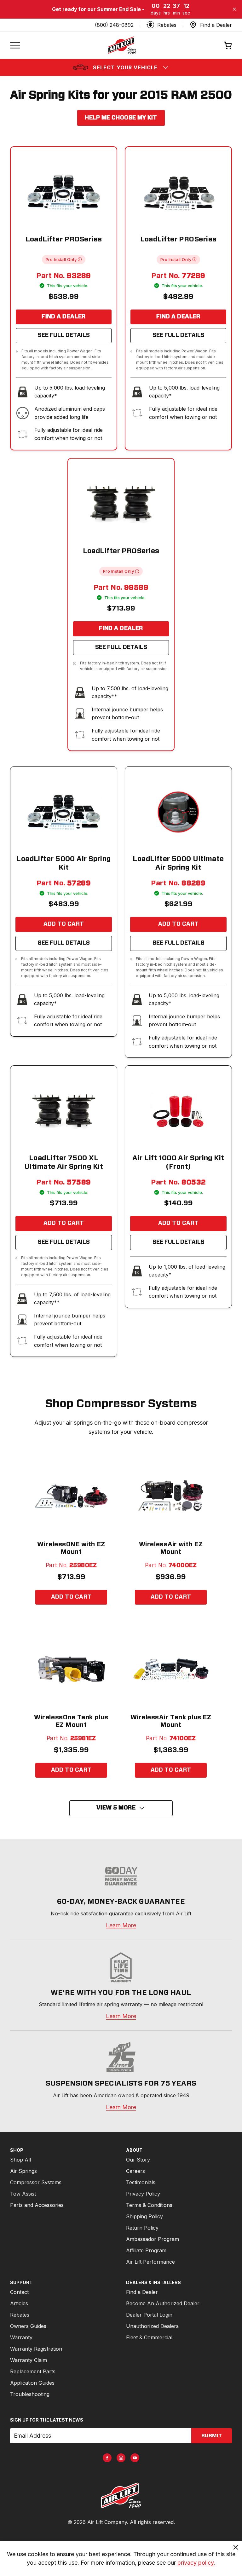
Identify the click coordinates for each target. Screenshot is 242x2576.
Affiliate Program (146, 2250)
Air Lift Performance (150, 2262)
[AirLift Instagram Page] (121, 2458)
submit (212, 2436)
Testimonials (141, 2182)
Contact (19, 2292)
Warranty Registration (36, 2349)
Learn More (121, 1925)
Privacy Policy (143, 2194)
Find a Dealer (64, 317)
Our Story (138, 2160)
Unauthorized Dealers (152, 2326)
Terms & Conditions (149, 2205)
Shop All (20, 2160)
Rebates (20, 2315)
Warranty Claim (29, 2360)
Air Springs (23, 2171)
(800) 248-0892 (114, 25)
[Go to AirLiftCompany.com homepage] (121, 2495)
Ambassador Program (153, 2239)
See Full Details (64, 335)
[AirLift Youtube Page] (135, 2458)
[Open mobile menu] (15, 45)
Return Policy (142, 2228)
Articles (19, 2303)
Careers (135, 2171)
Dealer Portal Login (149, 2315)
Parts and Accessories (37, 2205)
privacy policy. (196, 2563)
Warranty (21, 2337)
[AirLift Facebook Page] (107, 2458)
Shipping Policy (144, 2216)
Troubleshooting (30, 2394)
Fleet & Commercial (149, 2337)
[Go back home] (122, 45)
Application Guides (32, 2383)
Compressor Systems (36, 2182)
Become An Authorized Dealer (163, 2303)
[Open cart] (228, 45)
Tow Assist (23, 2194)
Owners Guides (28, 2326)
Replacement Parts (33, 2371)
